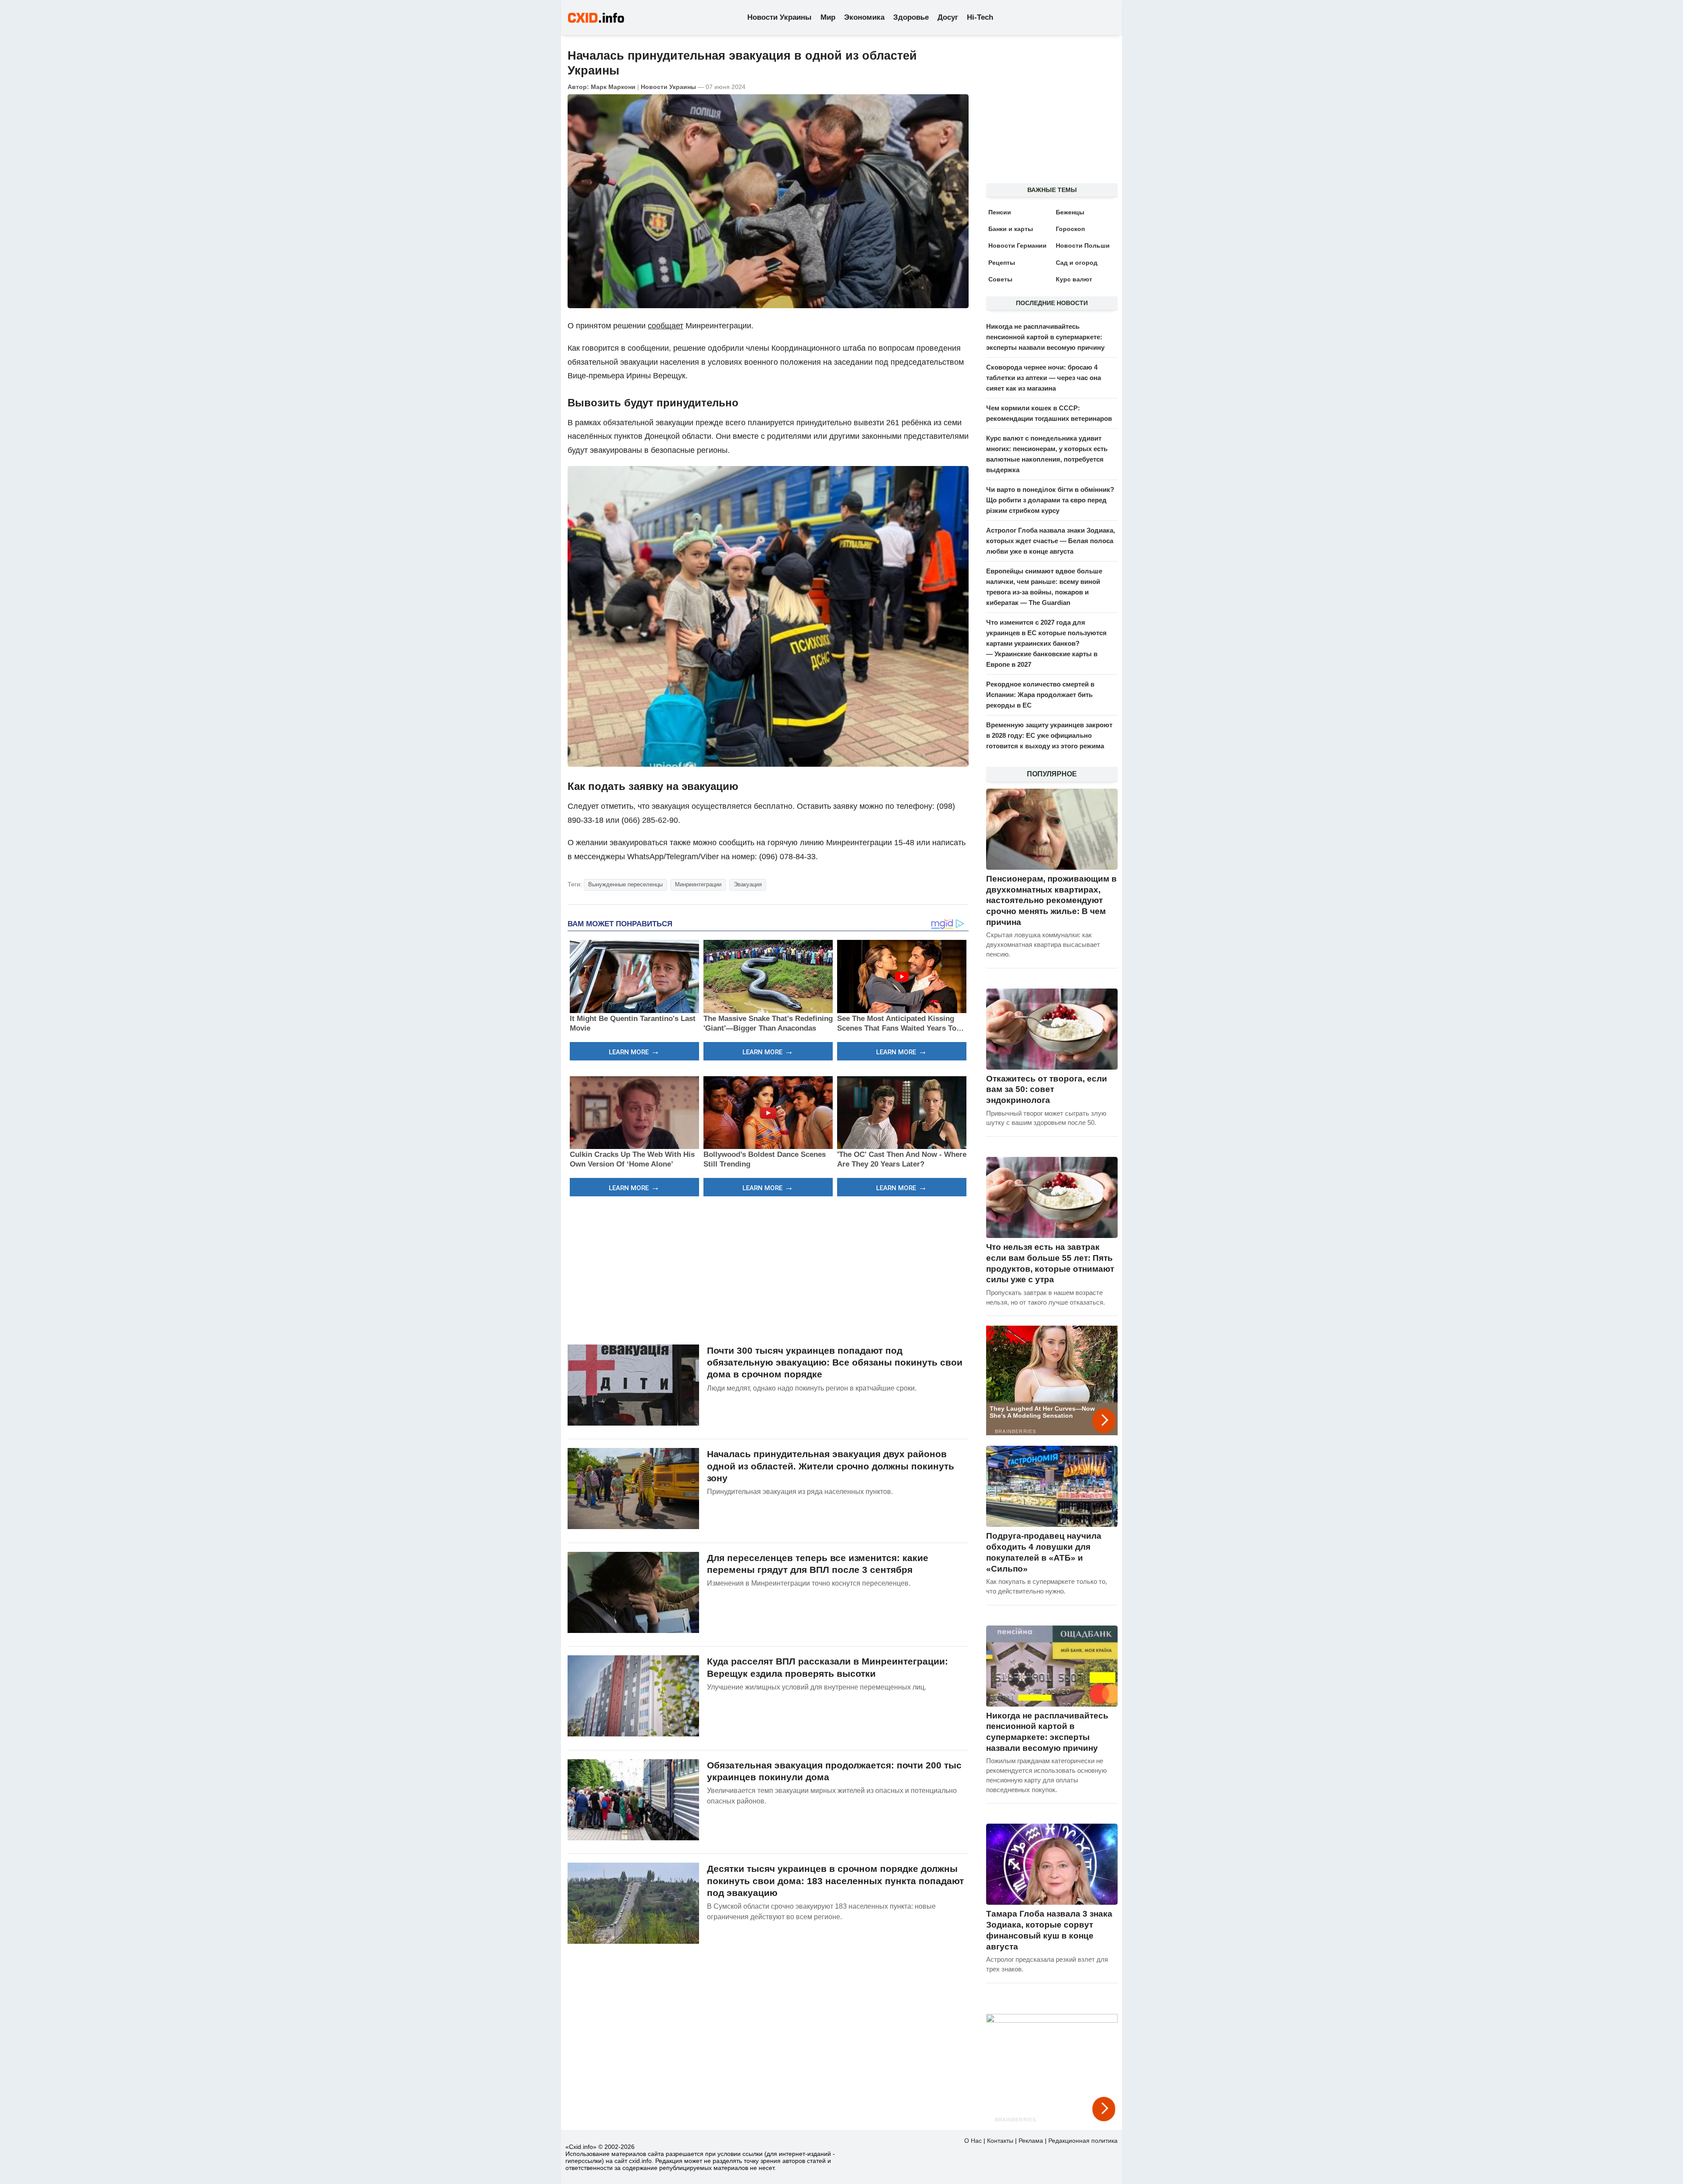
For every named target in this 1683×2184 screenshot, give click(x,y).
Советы (1000, 279)
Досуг (948, 17)
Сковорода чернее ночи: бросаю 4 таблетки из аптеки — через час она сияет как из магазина (1044, 378)
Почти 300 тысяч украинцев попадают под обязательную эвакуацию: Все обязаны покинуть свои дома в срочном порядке (835, 1362)
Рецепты (1002, 263)
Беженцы (1070, 212)
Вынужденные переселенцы (625, 884)
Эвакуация (748, 884)
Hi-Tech (980, 17)
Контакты (1000, 2141)
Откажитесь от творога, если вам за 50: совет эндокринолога (1047, 1089)
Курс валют (1074, 279)
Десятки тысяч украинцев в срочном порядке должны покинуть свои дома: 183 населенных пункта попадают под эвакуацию (835, 1881)
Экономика (864, 17)
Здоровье (911, 17)
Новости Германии (1017, 245)
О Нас (973, 2141)
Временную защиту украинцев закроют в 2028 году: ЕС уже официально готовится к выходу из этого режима (1049, 735)
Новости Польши (1083, 245)
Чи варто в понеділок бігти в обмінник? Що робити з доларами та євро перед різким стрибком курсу (1050, 500)
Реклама (1031, 2141)
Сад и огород (1077, 263)
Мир (828, 17)
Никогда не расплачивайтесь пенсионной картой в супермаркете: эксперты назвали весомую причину (1045, 337)
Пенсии (1000, 212)
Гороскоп (1070, 229)
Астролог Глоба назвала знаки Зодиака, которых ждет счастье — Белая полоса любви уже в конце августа (1051, 541)
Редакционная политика (1083, 2141)
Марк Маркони (613, 87)
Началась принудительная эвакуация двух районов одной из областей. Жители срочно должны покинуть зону (831, 1466)
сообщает (666, 326)
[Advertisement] (768, 1269)
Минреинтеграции (698, 884)
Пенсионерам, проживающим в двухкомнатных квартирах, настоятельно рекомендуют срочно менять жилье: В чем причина (1051, 900)
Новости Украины (779, 17)
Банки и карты (1011, 229)
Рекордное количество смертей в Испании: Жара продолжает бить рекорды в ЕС (1040, 695)
